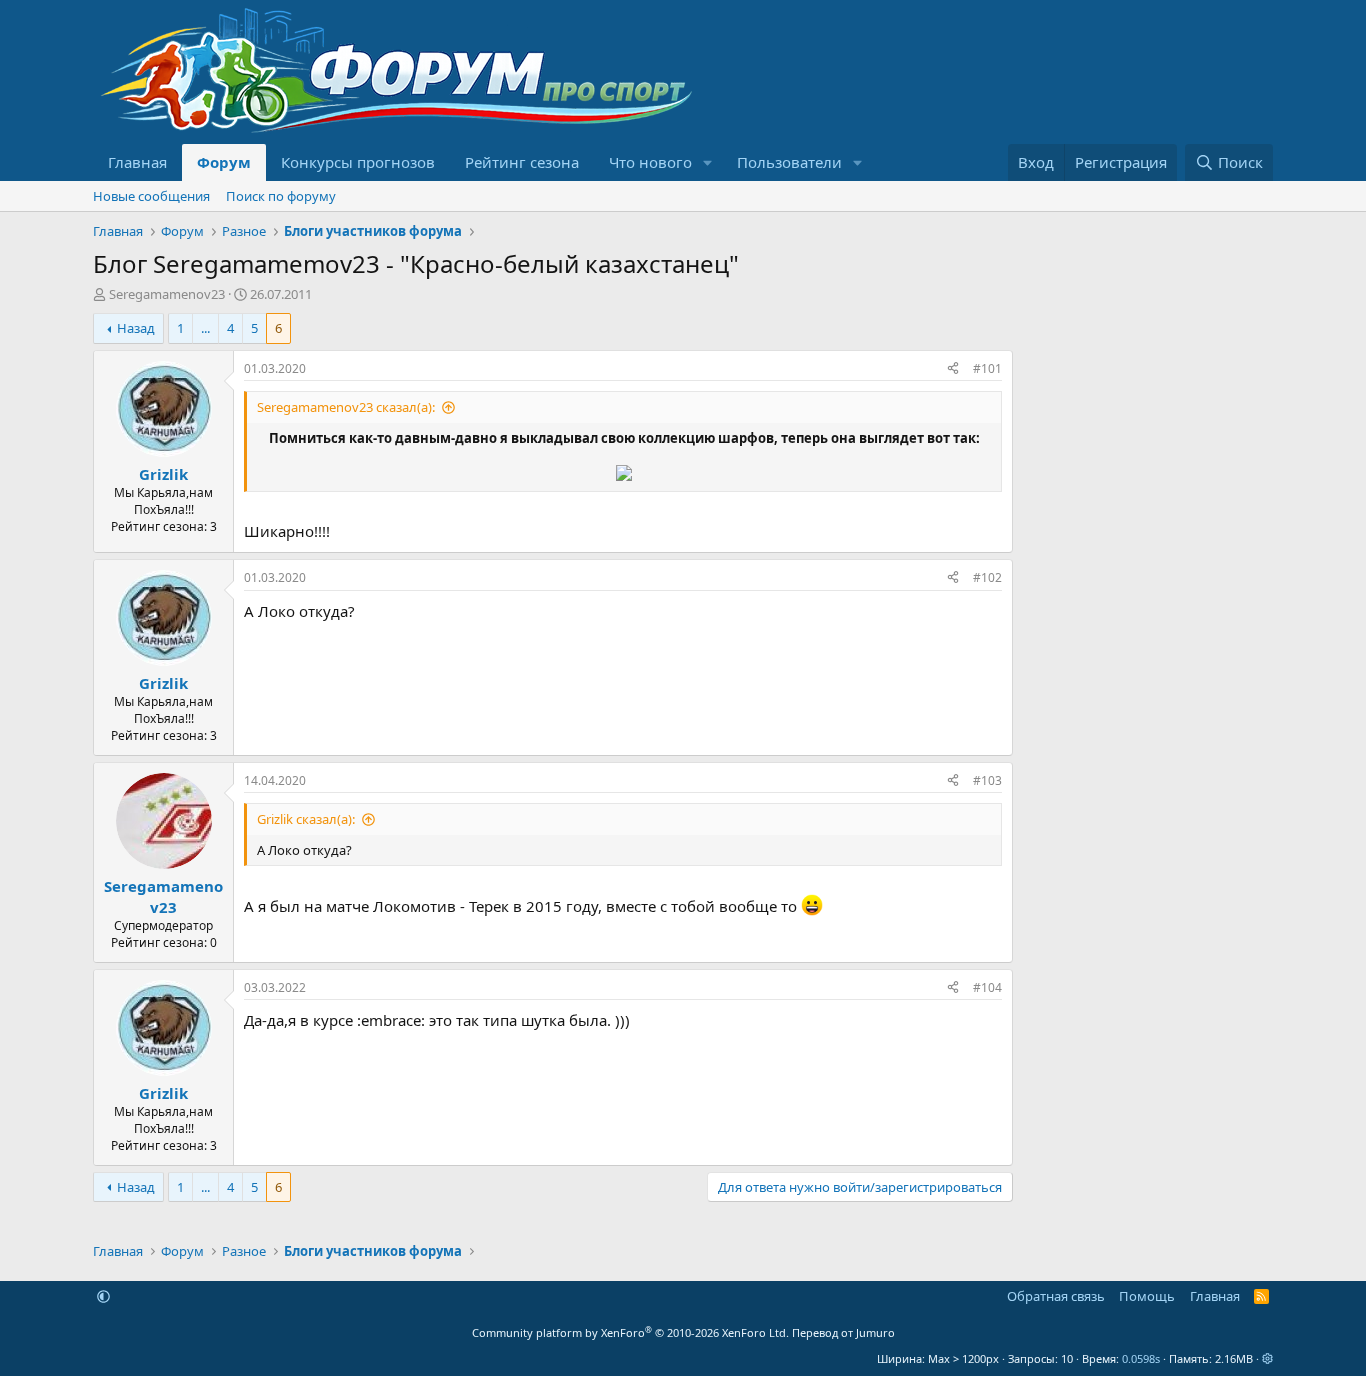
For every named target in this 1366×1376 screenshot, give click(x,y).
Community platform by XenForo (630, 1332)
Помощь (1147, 1296)
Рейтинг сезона (522, 162)
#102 (987, 577)
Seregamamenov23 (167, 294)
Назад (136, 328)
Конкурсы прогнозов (358, 162)
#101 (987, 368)
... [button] (205, 328)
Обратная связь (1056, 1296)
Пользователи (789, 162)
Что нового (650, 162)
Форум (224, 162)
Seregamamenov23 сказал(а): (346, 407)
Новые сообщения (151, 196)
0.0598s (1141, 1358)
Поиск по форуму (281, 196)
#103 (987, 780)
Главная (137, 162)
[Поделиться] (953, 369)
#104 (987, 987)
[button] (708, 162)
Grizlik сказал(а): (306, 819)
